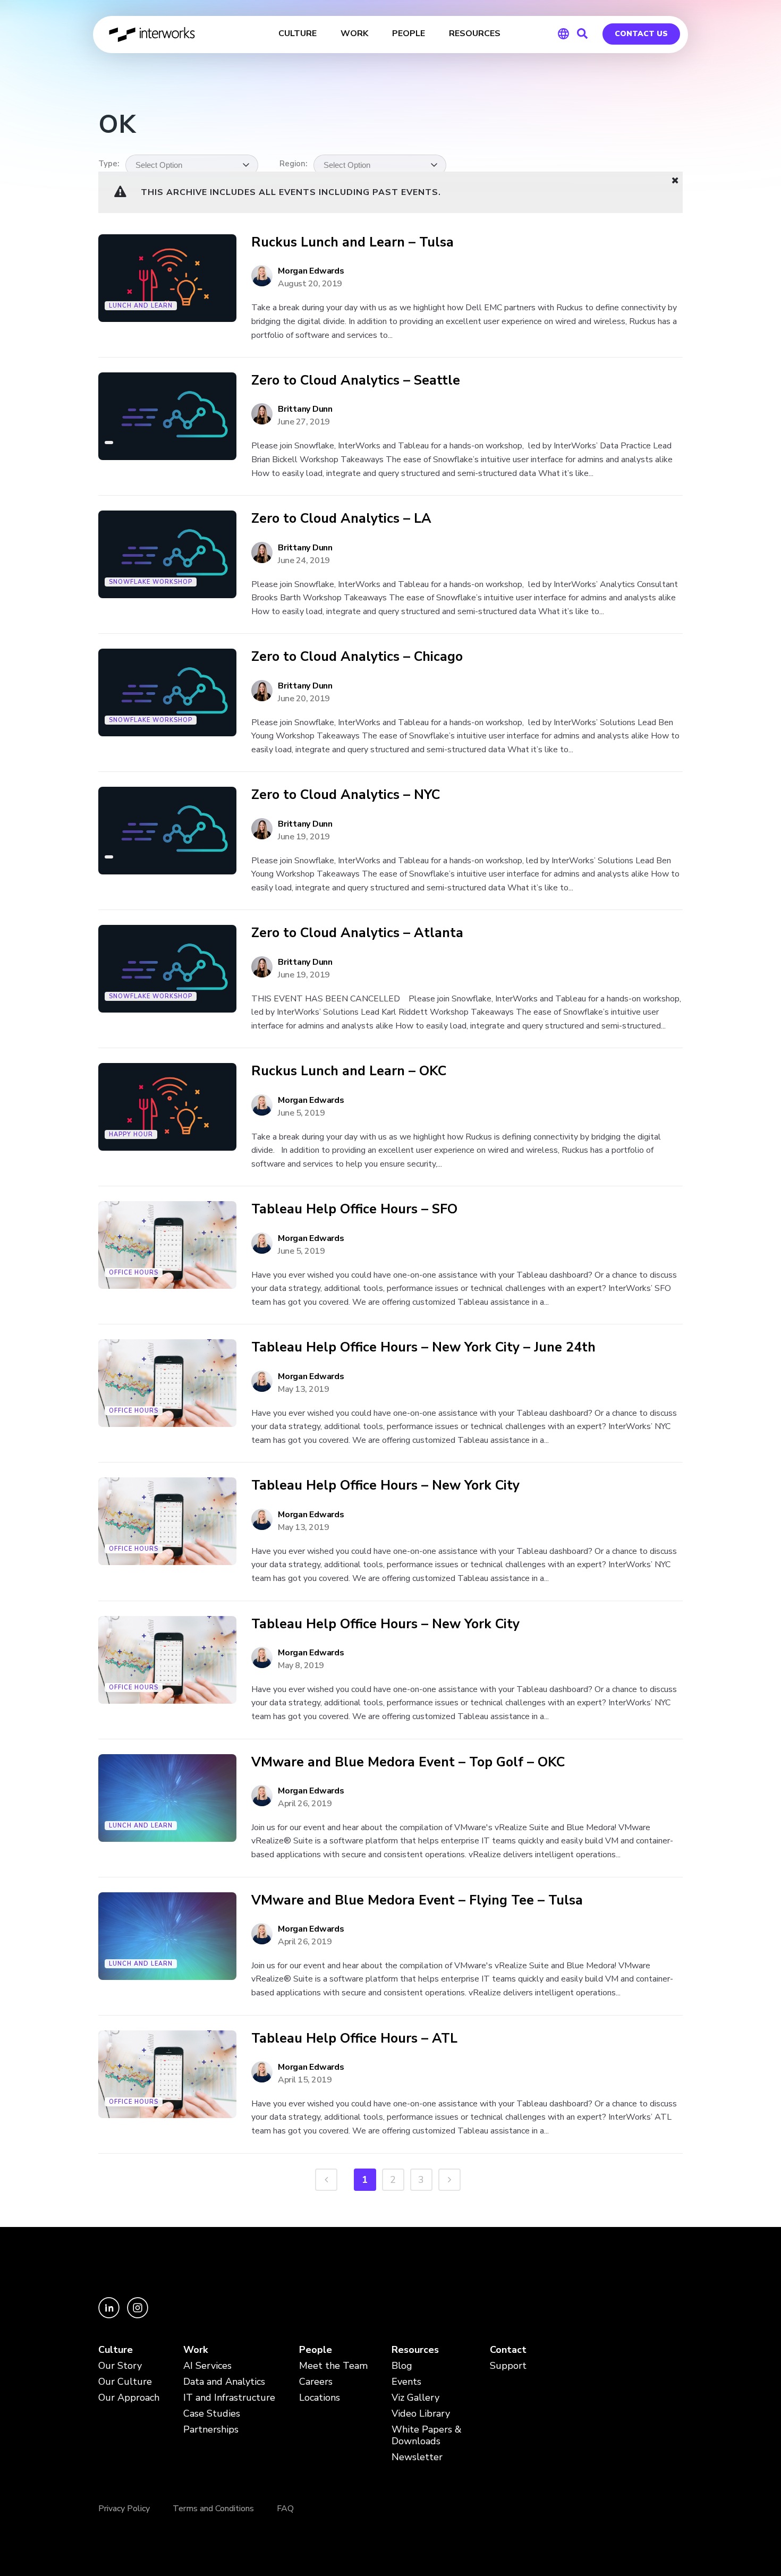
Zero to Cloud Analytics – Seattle (356, 381)
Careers (316, 2382)
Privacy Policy (124, 2509)
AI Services (207, 2366)
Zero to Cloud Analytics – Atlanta (357, 933)
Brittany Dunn (305, 409)
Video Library (421, 2414)
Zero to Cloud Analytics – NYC (346, 795)
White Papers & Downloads (427, 2435)
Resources (415, 2350)
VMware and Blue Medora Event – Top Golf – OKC (408, 1762)
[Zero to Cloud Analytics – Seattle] (167, 416)
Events (406, 2382)
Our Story (120, 2366)
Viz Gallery (415, 2398)
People (316, 2350)
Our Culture (125, 2382)
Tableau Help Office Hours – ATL (354, 2039)
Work (196, 2350)
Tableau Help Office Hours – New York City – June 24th (423, 1347)
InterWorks (153, 35)
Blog (402, 2366)
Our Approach (129, 2398)
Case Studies (212, 2414)
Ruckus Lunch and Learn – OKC (349, 1071)
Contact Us (641, 34)
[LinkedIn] (110, 2315)
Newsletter (417, 2457)
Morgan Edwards (311, 271)
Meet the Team (333, 2366)
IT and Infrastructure (229, 2398)
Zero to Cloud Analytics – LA (341, 519)
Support (508, 2366)
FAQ (285, 2509)
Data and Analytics (224, 2382)
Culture (116, 2350)
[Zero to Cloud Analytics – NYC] (167, 831)
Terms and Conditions (213, 2509)
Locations (320, 2398)
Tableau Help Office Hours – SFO (354, 1209)
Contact (508, 2350)
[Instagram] (138, 2315)
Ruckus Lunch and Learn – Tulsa (353, 243)
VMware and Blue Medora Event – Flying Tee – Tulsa (417, 1901)
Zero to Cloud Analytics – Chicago (357, 657)
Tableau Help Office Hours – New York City (385, 1486)
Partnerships (211, 2430)
